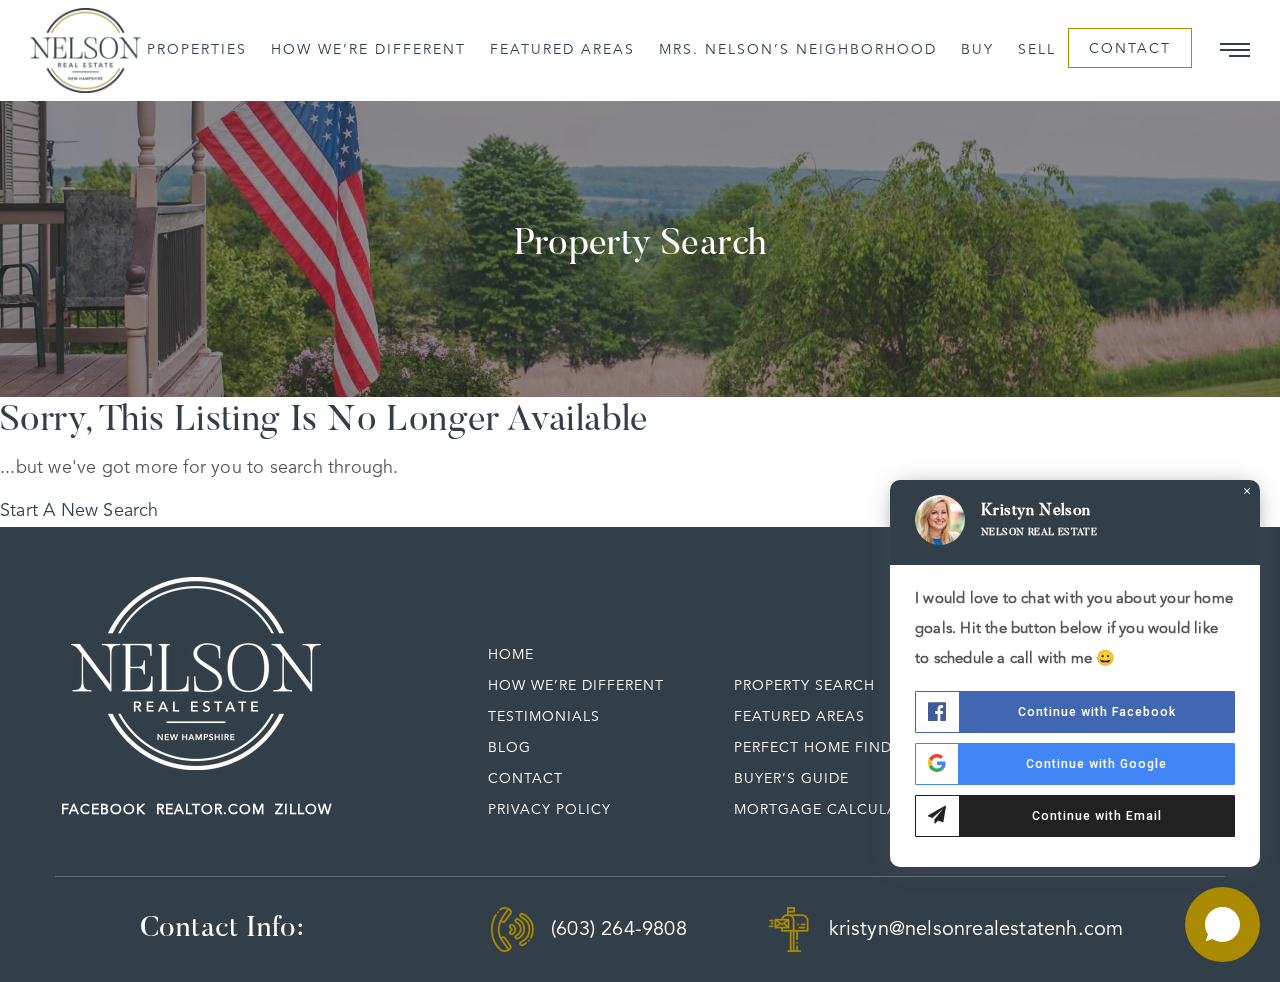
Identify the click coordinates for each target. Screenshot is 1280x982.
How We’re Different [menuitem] (368, 50)
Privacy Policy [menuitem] (549, 810)
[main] (640, 313)
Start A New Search (79, 511)
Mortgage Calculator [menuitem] (831, 810)
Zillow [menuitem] (303, 810)
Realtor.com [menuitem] (210, 810)
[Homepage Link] (196, 673)
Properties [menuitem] (197, 50)
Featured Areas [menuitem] (562, 50)
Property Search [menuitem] (804, 686)
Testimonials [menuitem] (544, 717)
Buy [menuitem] (977, 50)
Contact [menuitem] (1130, 49)
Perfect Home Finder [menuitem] (822, 748)
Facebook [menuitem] (103, 810)
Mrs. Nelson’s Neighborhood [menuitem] (798, 50)
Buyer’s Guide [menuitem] (791, 779)
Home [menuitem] (511, 655)
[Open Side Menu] (1235, 50)
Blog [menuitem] (509, 748)
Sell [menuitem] (1037, 50)
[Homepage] (85, 51)
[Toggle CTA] (1222, 924)
